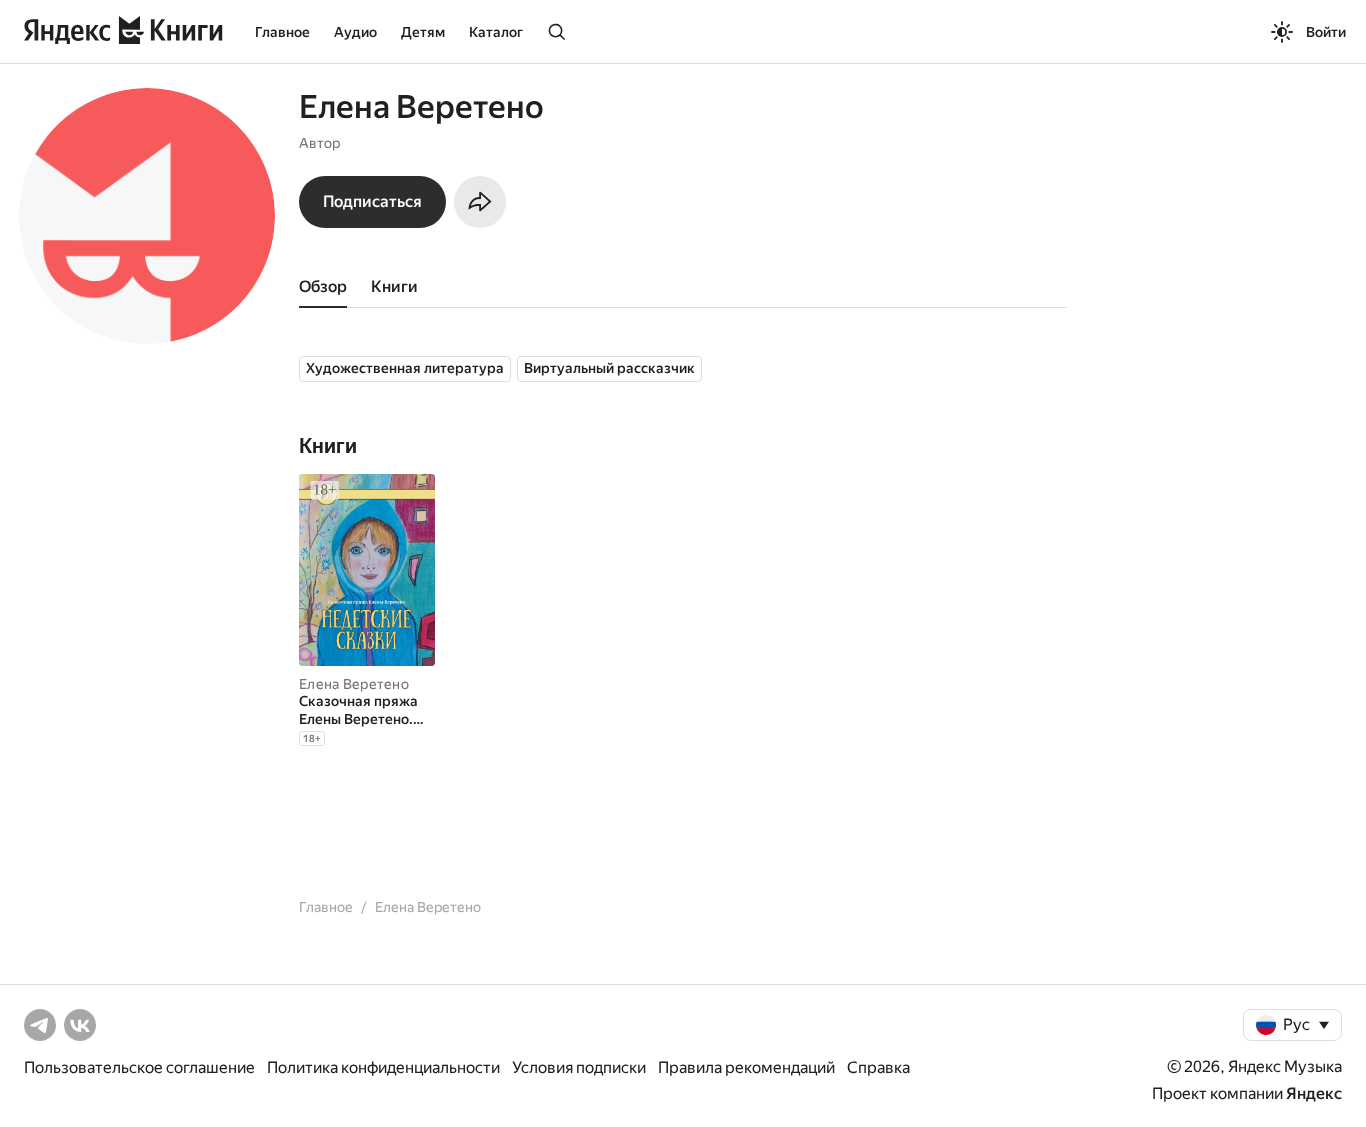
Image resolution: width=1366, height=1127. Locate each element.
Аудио (355, 32)
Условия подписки (579, 1067)
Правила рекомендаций (746, 1067)
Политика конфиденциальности (383, 1067)
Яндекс (1314, 1093)
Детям (423, 32)
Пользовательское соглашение (139, 1067)
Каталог (496, 32)
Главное (282, 32)
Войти (1326, 32)
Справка (878, 1067)
